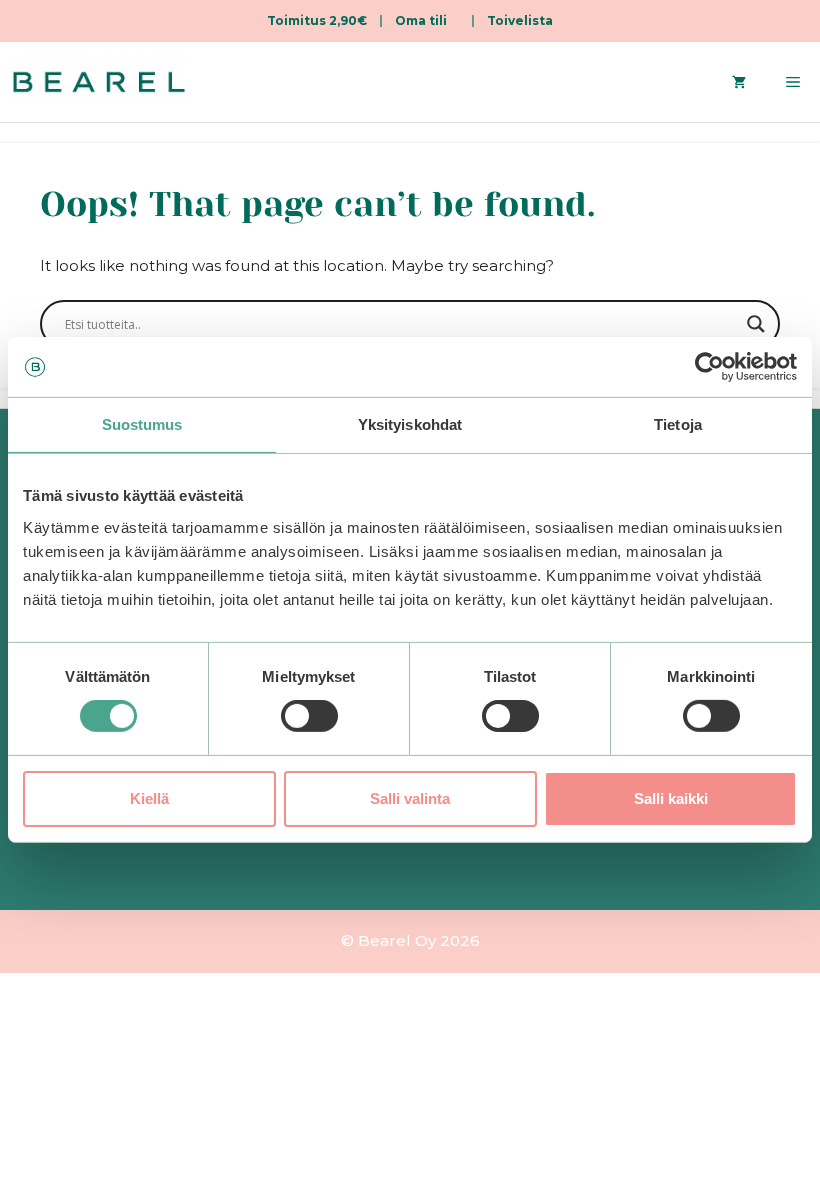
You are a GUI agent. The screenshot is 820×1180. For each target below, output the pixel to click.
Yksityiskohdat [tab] (410, 424)
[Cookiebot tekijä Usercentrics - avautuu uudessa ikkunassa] (709, 367)
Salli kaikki (671, 798)
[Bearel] (99, 82)
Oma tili (421, 20)
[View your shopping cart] (739, 82)
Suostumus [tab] (142, 424)
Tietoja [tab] (678, 424)
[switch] (309, 716)
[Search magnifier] (756, 324)
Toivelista (520, 20)
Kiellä (149, 798)
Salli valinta (410, 798)
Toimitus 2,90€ (317, 20)
